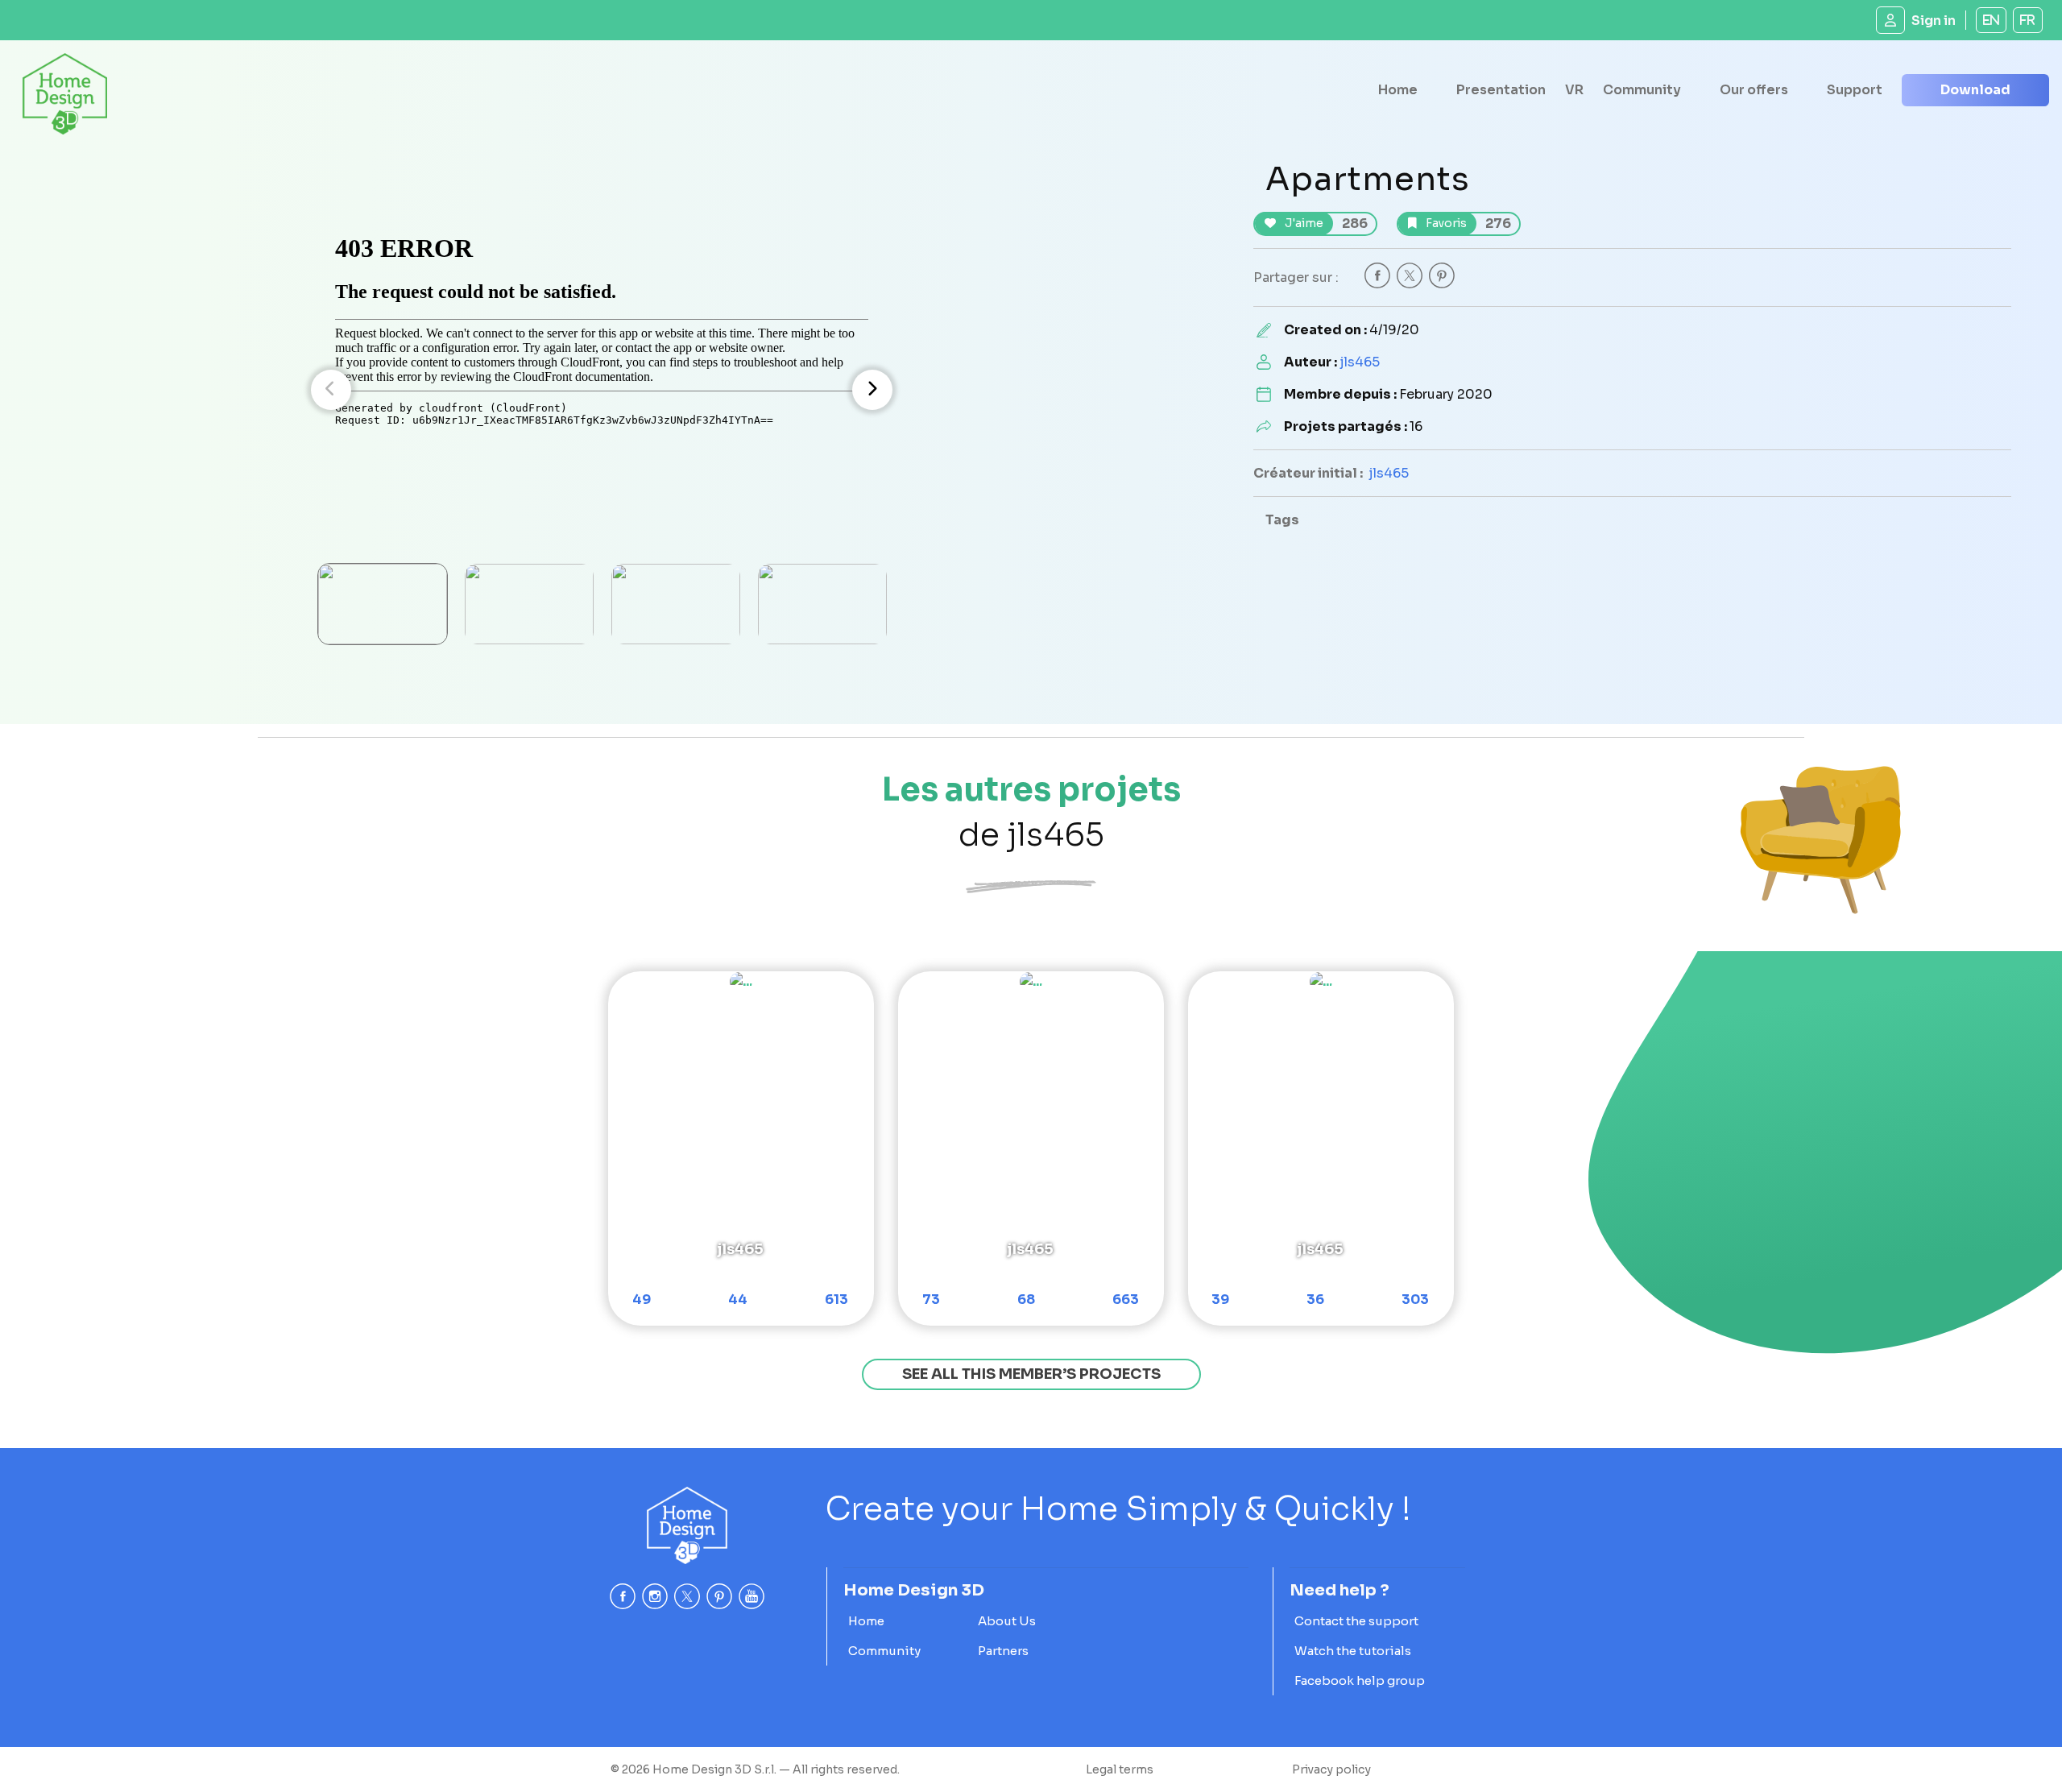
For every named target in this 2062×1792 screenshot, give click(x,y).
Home (1398, 90)
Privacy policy (1331, 1769)
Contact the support (1356, 1621)
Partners (1003, 1651)
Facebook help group (1360, 1680)
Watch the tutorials (1353, 1651)
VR (1574, 90)
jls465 (1360, 362)
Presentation (1501, 90)
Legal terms (1120, 1769)
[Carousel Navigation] (602, 390)
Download (1975, 90)
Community (1642, 90)
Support (1855, 90)
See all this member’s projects (1031, 1374)
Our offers (1754, 90)
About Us (1007, 1621)
